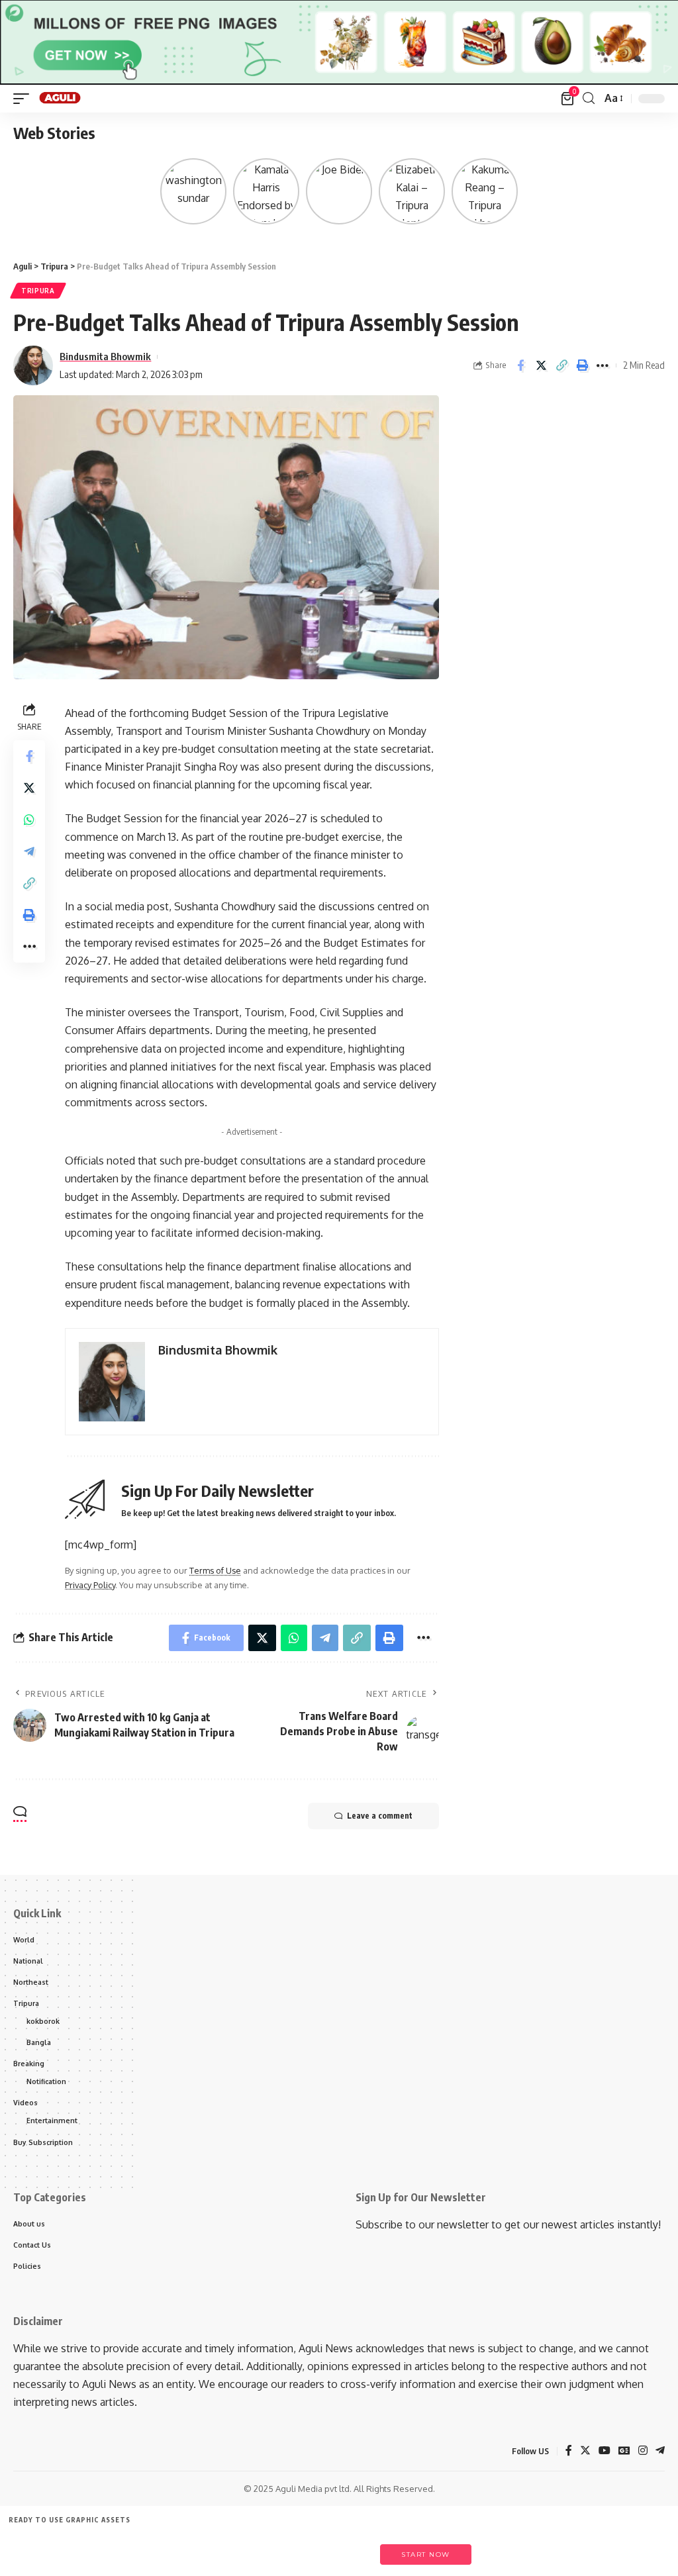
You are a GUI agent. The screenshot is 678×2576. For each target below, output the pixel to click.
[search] (589, 98)
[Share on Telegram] (29, 851)
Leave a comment (380, 1816)
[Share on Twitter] (541, 365)
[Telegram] (660, 2451)
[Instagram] (643, 2451)
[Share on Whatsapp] (29, 820)
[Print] (582, 365)
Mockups (281, 2548)
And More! (342, 2548)
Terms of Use (215, 1570)
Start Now (426, 2554)
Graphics (221, 2548)
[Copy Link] (561, 365)
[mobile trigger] (24, 99)
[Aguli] (61, 99)
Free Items (38, 2548)
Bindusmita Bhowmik (105, 356)
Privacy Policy (90, 1585)
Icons (160, 2548)
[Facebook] (569, 2451)
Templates (99, 2548)
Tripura (38, 291)
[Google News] (624, 2451)
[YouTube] (605, 2451)
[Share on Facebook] (520, 365)
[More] (603, 365)
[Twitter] (585, 2451)
